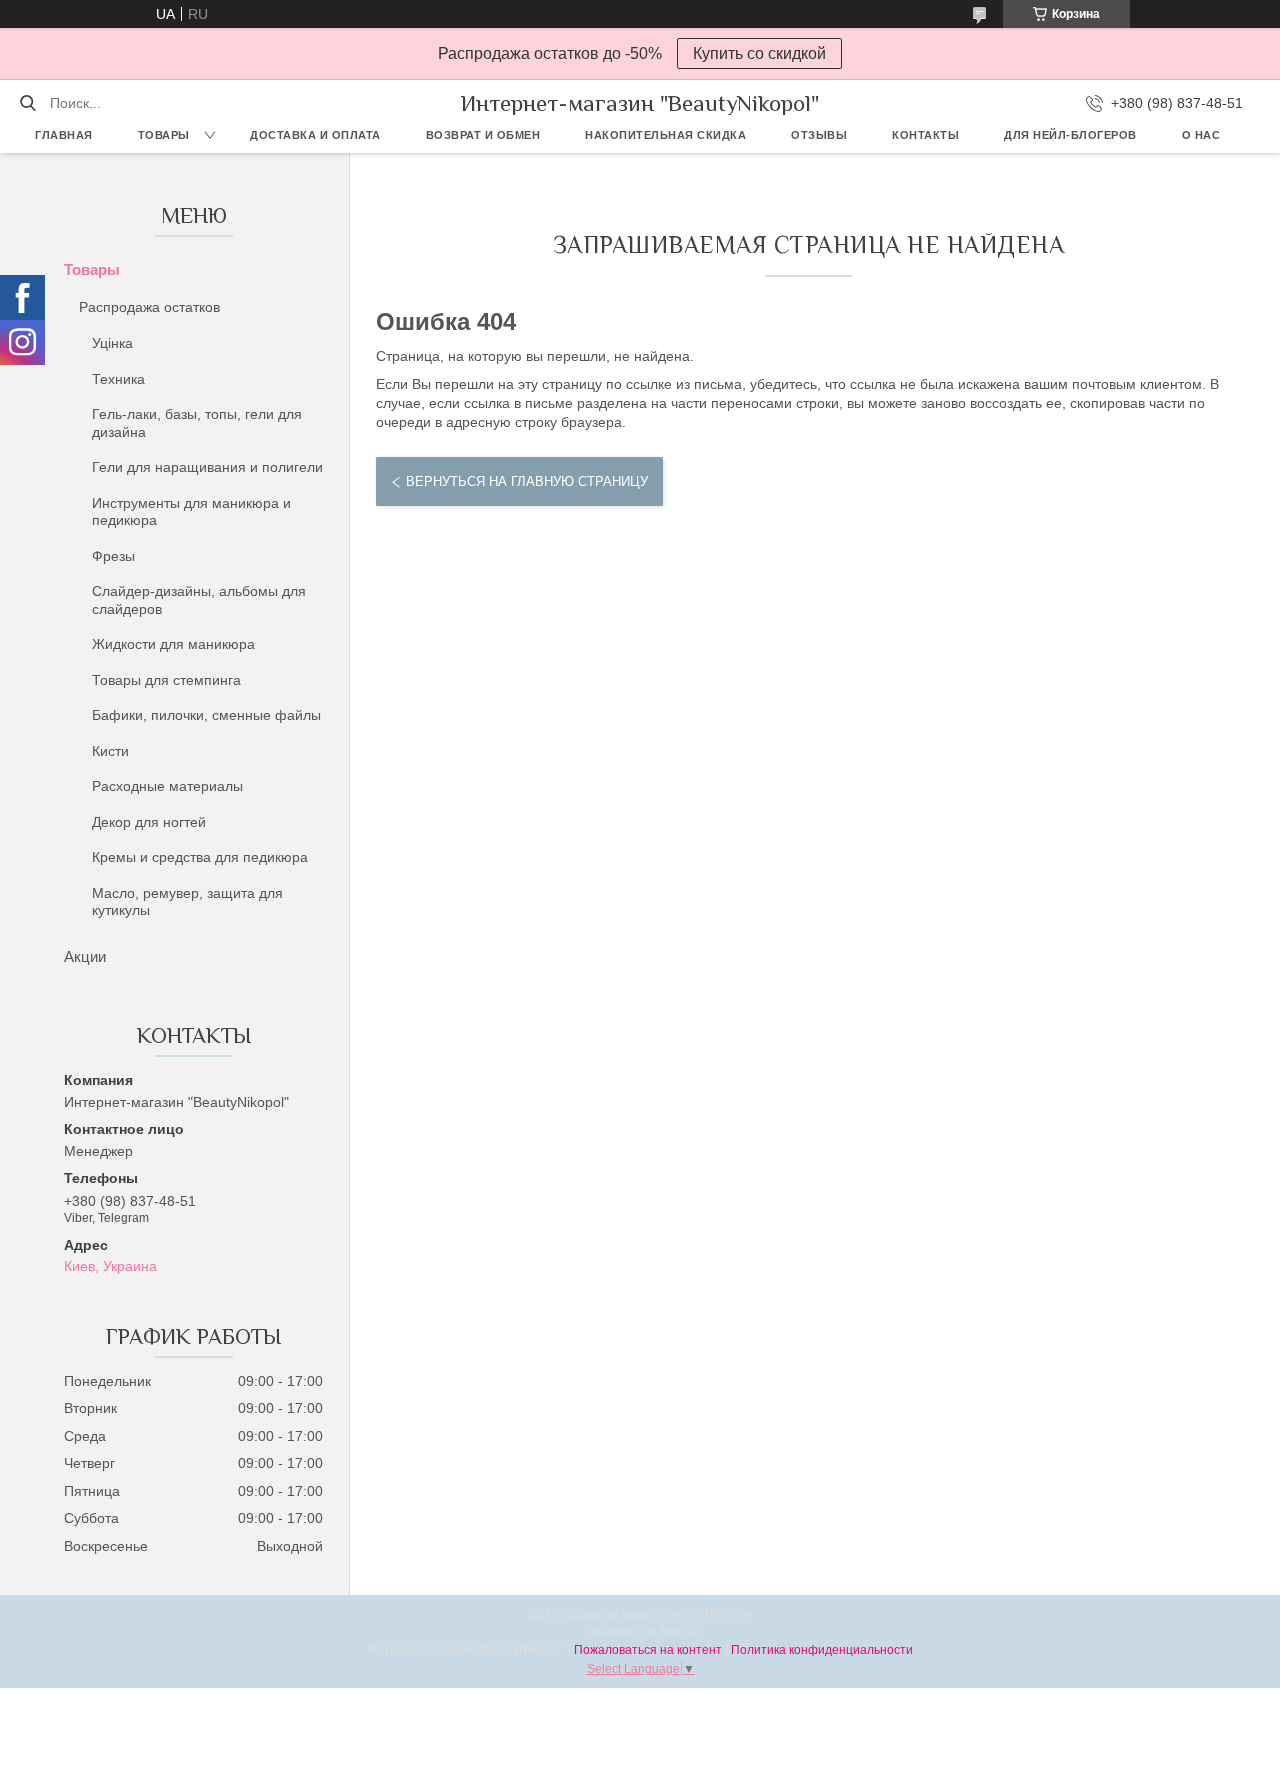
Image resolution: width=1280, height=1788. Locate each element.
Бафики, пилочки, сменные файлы (206, 715)
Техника (118, 379)
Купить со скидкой (759, 53)
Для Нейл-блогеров (1070, 135)
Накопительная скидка (665, 135)
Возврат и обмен (483, 135)
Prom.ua (728, 1614)
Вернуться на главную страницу (527, 481)
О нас (1201, 135)
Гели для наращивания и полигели (207, 467)
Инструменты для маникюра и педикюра (191, 512)
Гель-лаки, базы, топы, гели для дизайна (197, 423)
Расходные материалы (167, 786)
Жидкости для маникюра (173, 644)
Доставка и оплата (315, 135)
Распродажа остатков (149, 307)
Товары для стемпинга (166, 680)
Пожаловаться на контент (648, 1650)
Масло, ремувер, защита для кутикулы (187, 902)
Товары (164, 135)
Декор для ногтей (149, 822)
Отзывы (819, 135)
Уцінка (112, 343)
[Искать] (27, 103)
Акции (85, 956)
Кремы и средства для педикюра (200, 857)
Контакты (925, 135)
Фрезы (113, 556)
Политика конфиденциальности (822, 1650)
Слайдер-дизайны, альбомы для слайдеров (199, 600)
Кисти (110, 751)
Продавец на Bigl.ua (640, 1632)
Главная (64, 135)
